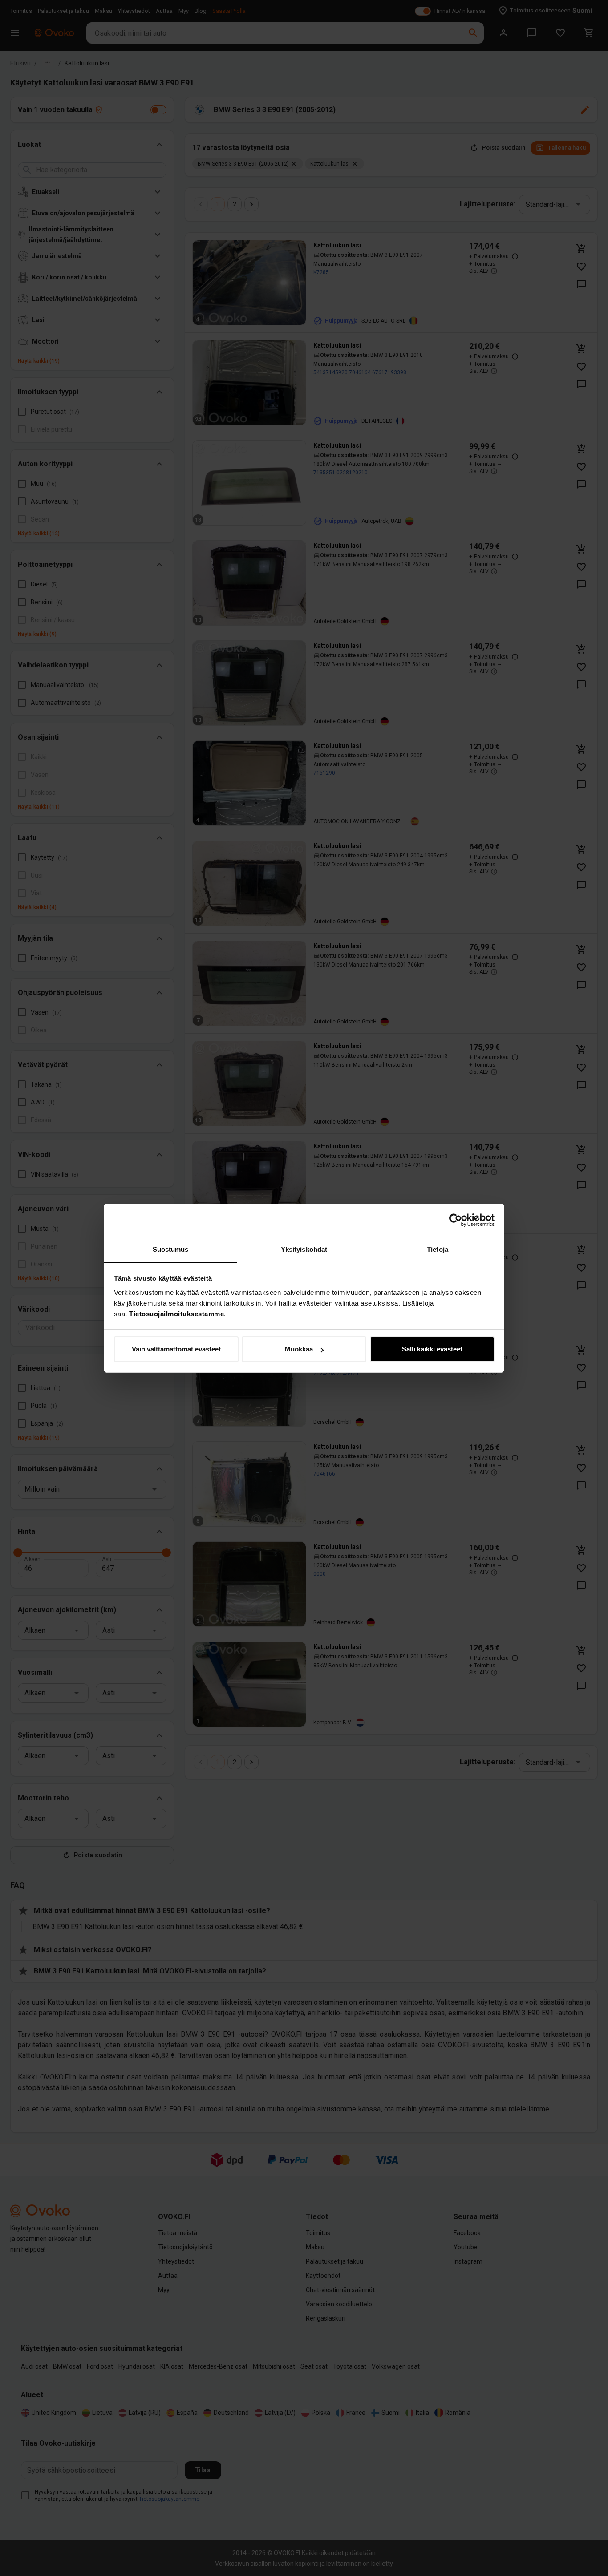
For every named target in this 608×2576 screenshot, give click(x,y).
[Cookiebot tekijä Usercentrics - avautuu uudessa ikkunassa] (456, 1220)
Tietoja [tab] (438, 1249)
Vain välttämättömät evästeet (176, 1349)
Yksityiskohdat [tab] (304, 1249)
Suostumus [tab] (171, 1249)
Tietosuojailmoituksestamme (176, 1314)
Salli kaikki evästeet (432, 1349)
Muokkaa (299, 1349)
